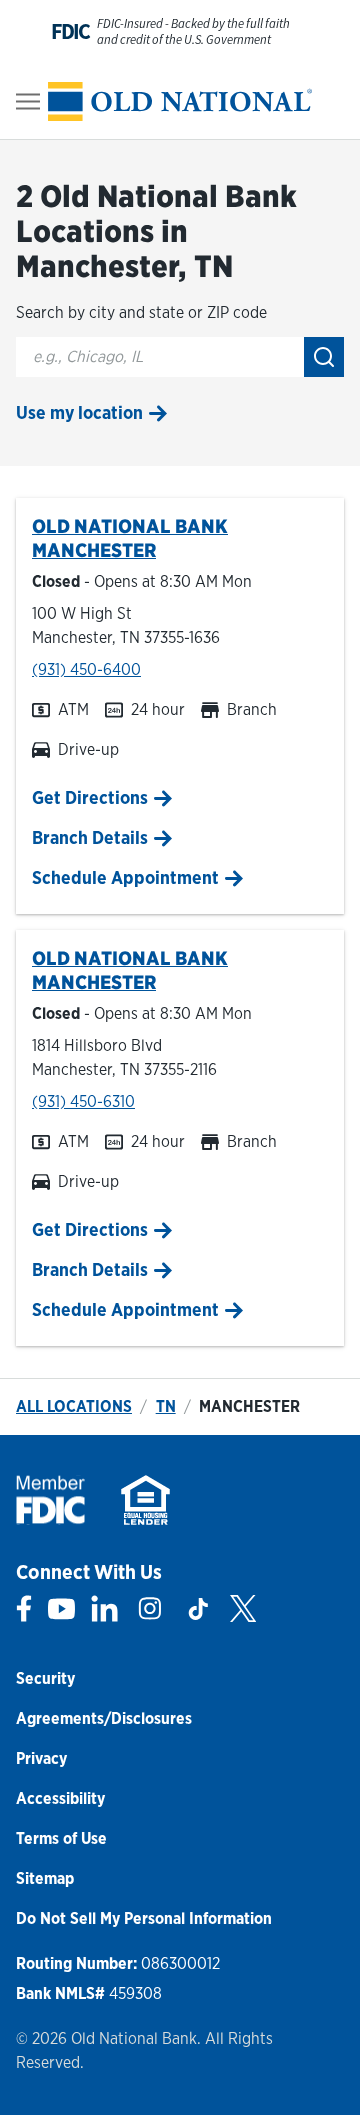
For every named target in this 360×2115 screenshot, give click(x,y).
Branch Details (90, 837)
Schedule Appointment (125, 877)
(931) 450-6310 (83, 1101)
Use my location (79, 412)
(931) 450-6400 (86, 669)
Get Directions (90, 797)
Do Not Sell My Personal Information (144, 1918)
